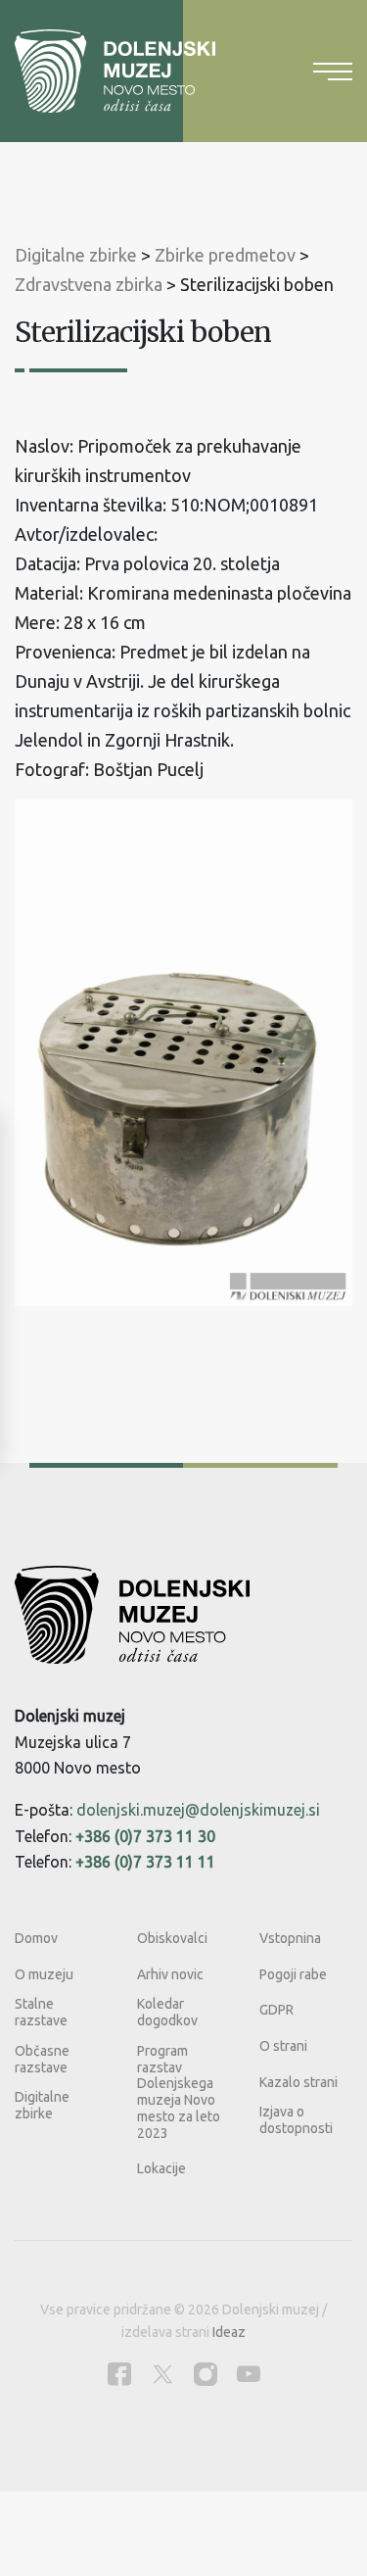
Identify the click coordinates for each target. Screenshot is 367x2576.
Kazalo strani (298, 2082)
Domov (36, 1938)
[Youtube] (249, 2374)
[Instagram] (206, 2374)
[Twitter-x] (162, 2374)
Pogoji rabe (293, 1974)
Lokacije (161, 2168)
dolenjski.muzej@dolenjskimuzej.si (198, 1810)
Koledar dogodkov (167, 2012)
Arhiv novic (170, 1974)
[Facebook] (119, 2374)
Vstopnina (290, 1938)
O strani (283, 2046)
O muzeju (44, 1974)
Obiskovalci (172, 1938)
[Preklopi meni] (333, 72)
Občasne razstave (42, 2059)
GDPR (276, 2010)
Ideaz (229, 2332)
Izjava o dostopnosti (296, 2120)
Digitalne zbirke (42, 2105)
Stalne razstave (41, 2012)
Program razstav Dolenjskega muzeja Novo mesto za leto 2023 (179, 2092)
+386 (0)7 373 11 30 (145, 1836)
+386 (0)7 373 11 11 (145, 1862)
